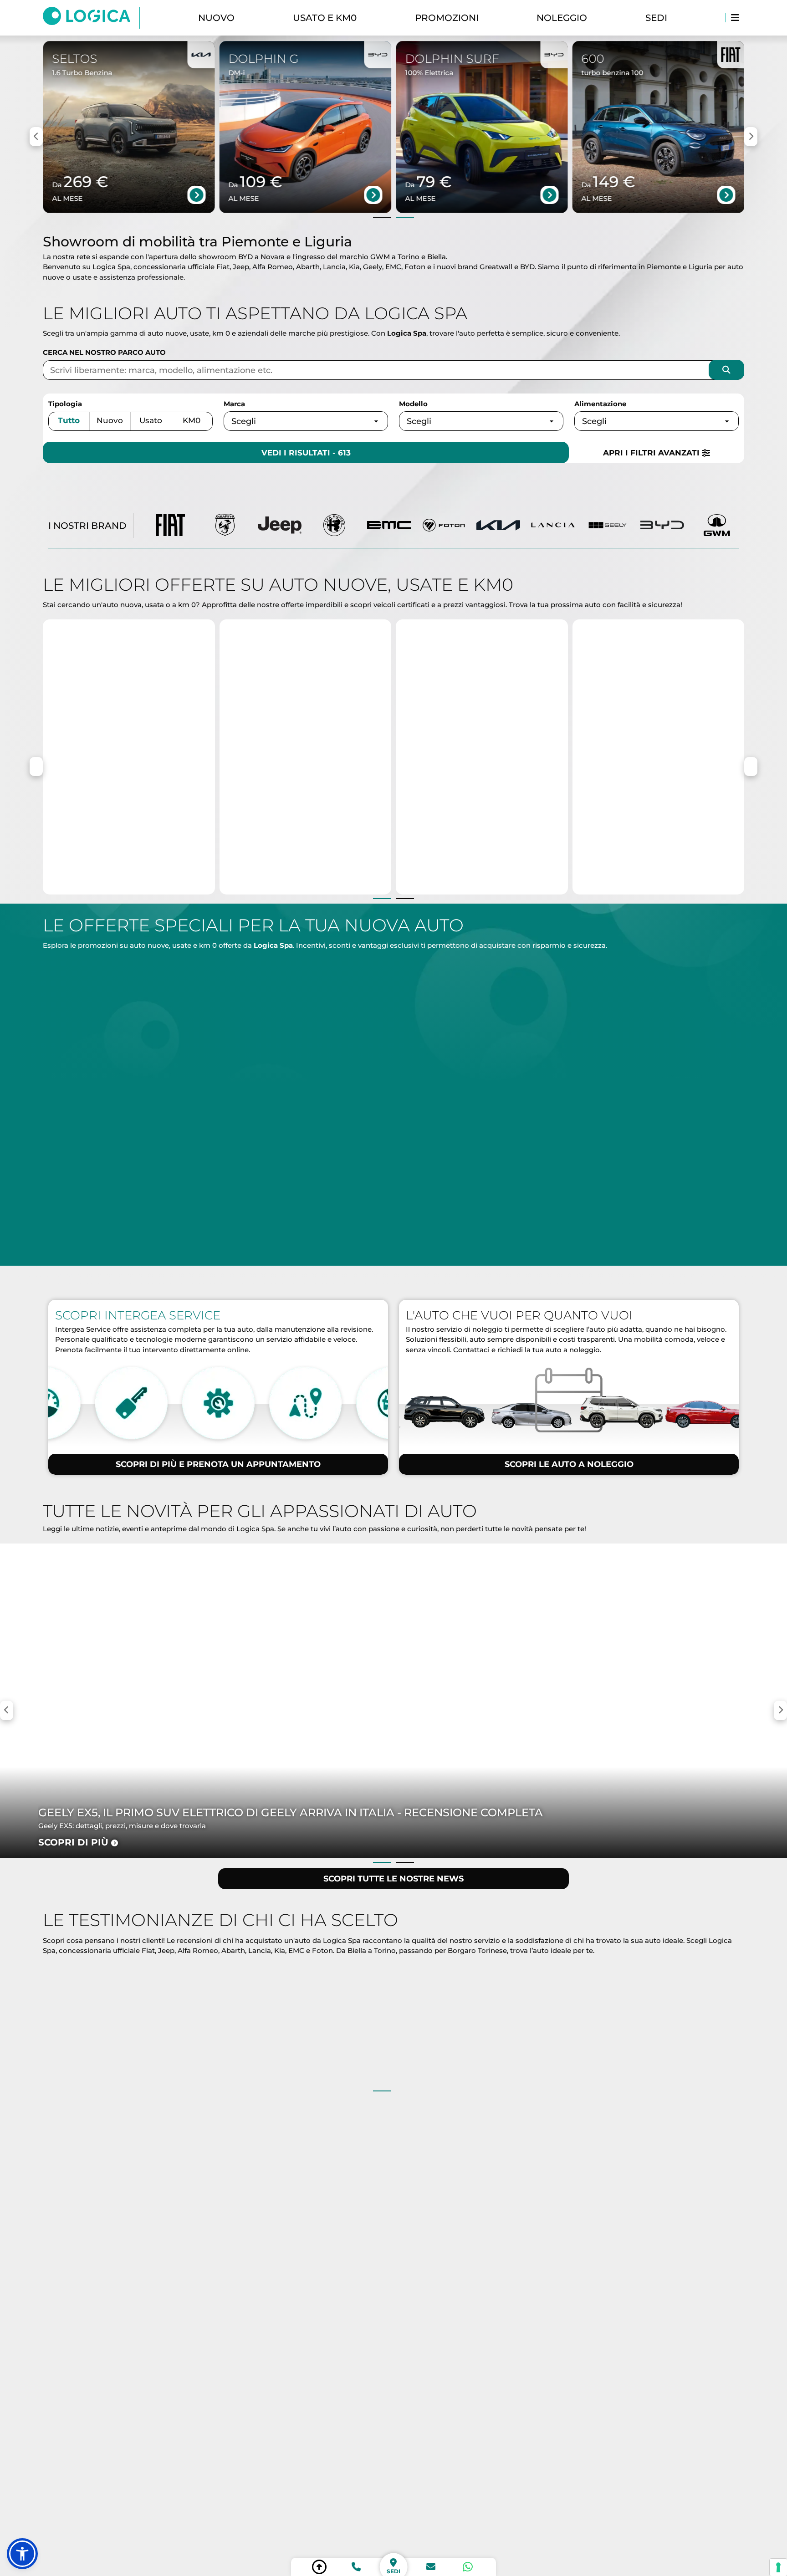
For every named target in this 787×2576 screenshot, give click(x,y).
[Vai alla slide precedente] (382, 217)
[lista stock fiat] (170, 526)
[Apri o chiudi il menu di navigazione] (735, 18)
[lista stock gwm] (717, 526)
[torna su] (319, 2567)
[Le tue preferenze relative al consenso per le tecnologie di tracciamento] (778, 2567)
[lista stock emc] (389, 526)
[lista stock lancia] (553, 526)
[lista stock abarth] (225, 526)
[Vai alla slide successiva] (405, 217)
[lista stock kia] (498, 526)
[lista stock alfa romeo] (334, 526)
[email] (431, 2567)
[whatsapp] (468, 2567)
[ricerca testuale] (726, 370)
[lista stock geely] (608, 526)
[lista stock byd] (662, 526)
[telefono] (356, 2567)
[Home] (91, 18)
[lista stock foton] (444, 526)
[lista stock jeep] (280, 526)
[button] (22, 2554)
